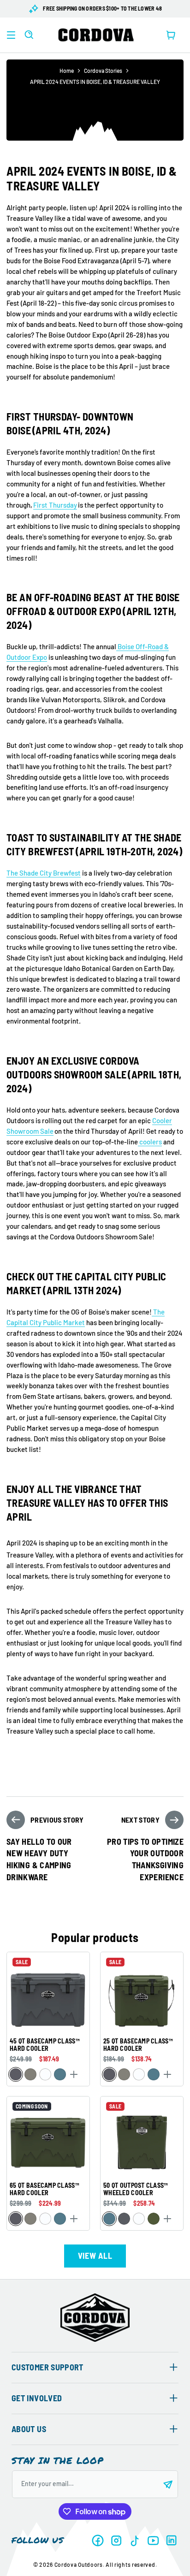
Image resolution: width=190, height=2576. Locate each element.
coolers (150, 1142)
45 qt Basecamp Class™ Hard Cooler (45, 2045)
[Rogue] (154, 2219)
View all (95, 2256)
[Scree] (16, 2075)
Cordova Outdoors (79, 2564)
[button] (11, 35)
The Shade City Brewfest (44, 873)
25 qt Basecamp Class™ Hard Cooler (138, 2045)
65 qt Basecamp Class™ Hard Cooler (44, 2189)
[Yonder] (60, 2075)
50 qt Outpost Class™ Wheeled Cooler (136, 2189)
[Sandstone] (30, 2075)
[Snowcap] (45, 2075)
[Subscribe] (168, 2484)
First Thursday (55, 505)
